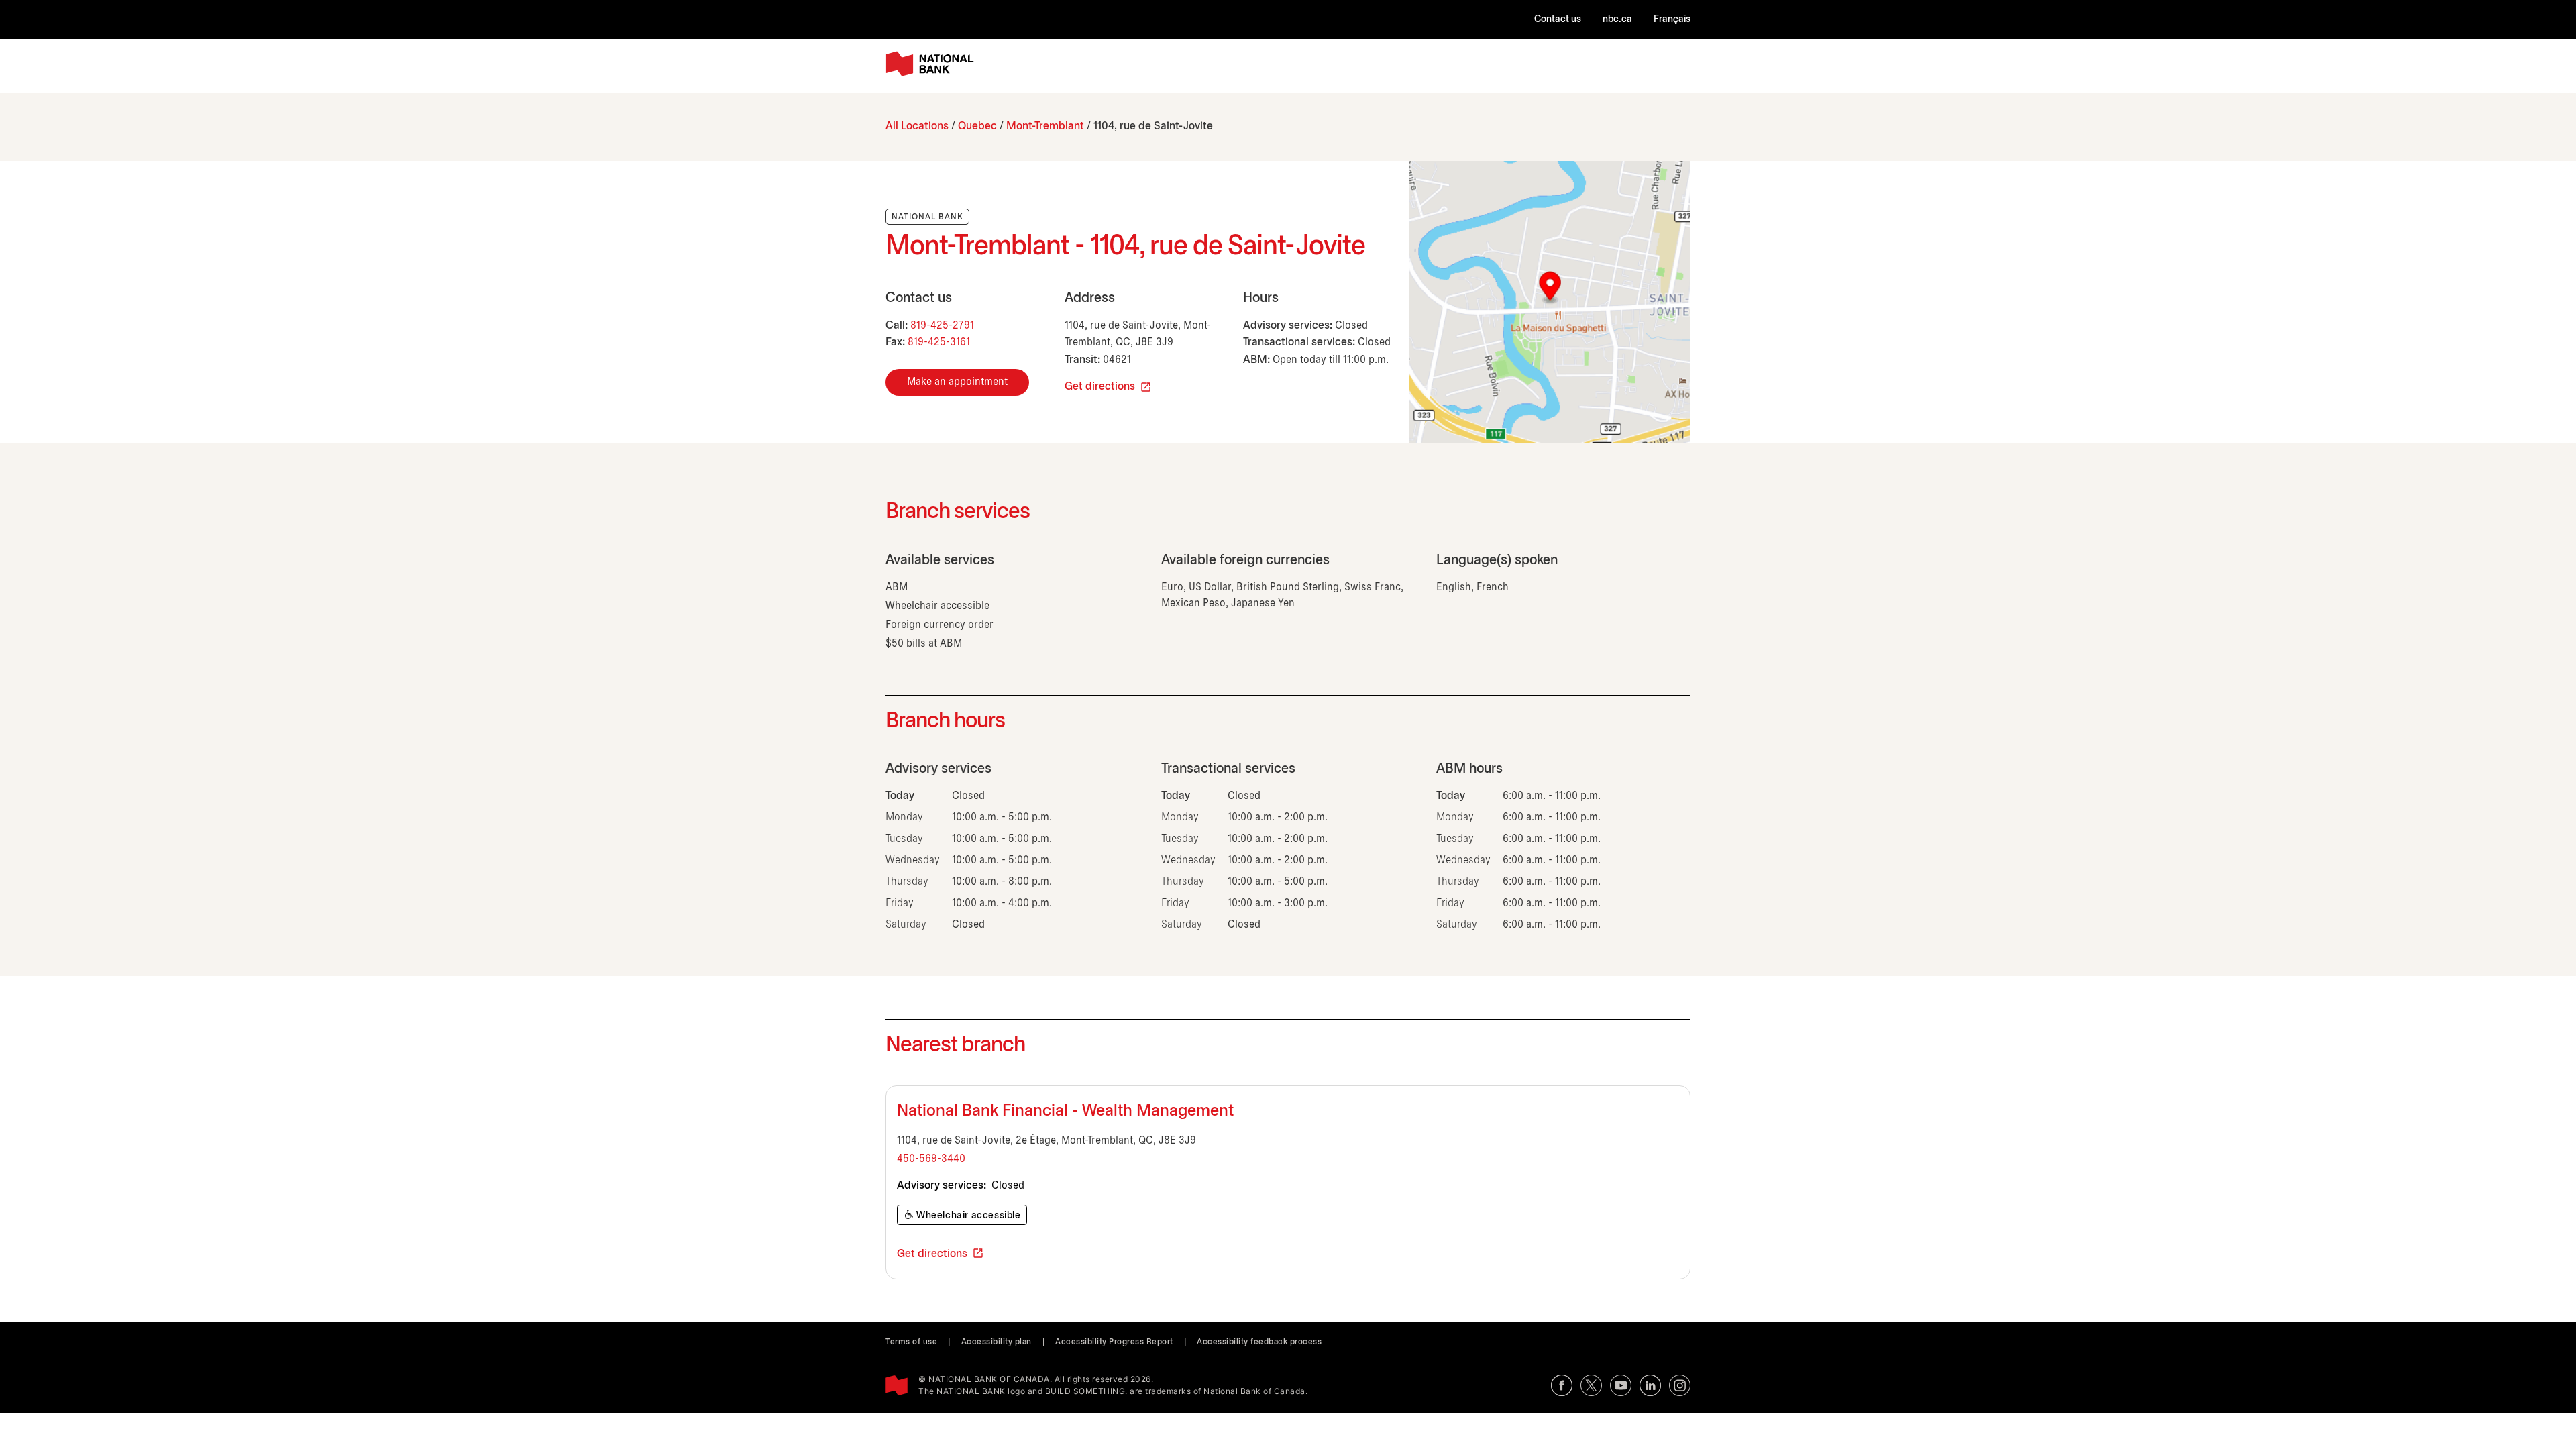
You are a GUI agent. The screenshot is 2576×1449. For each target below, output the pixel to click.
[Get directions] (1550, 302)
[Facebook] (1562, 1385)
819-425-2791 (942, 326)
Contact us (1558, 20)
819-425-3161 (939, 342)
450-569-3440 (931, 1159)
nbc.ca (1617, 20)
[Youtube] (1621, 1385)
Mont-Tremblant (1045, 126)
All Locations (917, 126)
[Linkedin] (1650, 1385)
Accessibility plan (997, 1342)
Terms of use (911, 1342)
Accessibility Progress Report (1114, 1342)
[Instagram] (1680, 1385)
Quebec (977, 126)
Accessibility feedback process (1259, 1342)
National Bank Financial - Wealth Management (1065, 1112)
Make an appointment (957, 382)
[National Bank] (932, 64)
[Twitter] (1591, 1385)
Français (1672, 20)
